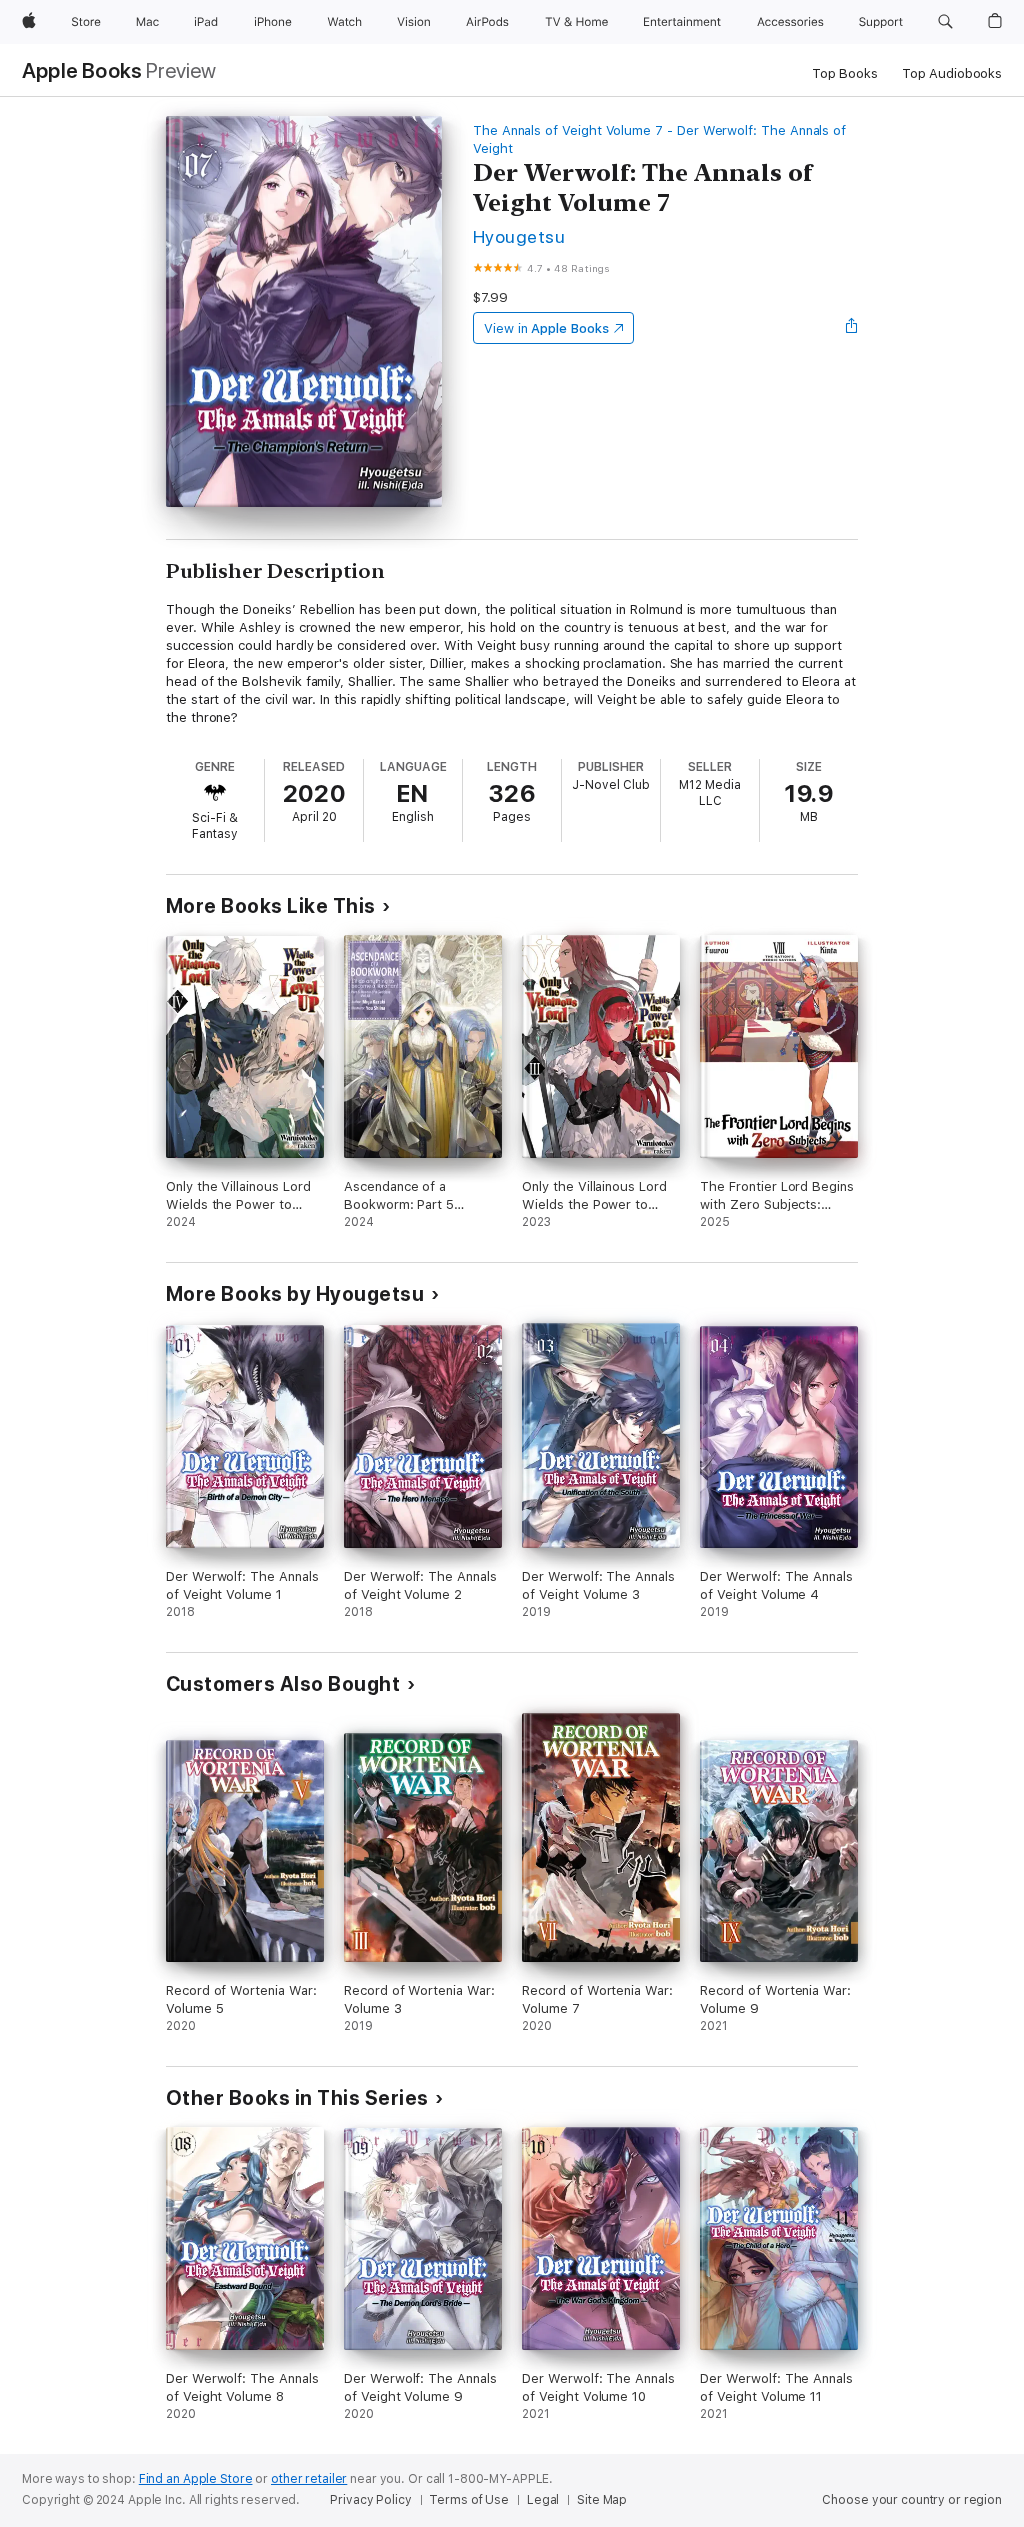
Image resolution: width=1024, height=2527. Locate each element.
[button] (945, 22)
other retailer (309, 2479)
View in (546, 328)
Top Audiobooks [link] (952, 73)
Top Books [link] (845, 73)
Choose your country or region (912, 2500)
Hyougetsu (519, 236)
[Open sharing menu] (852, 328)
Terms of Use (469, 2500)
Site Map (602, 2500)
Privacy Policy (370, 2500)
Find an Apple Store (196, 2479)
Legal (543, 2500)
